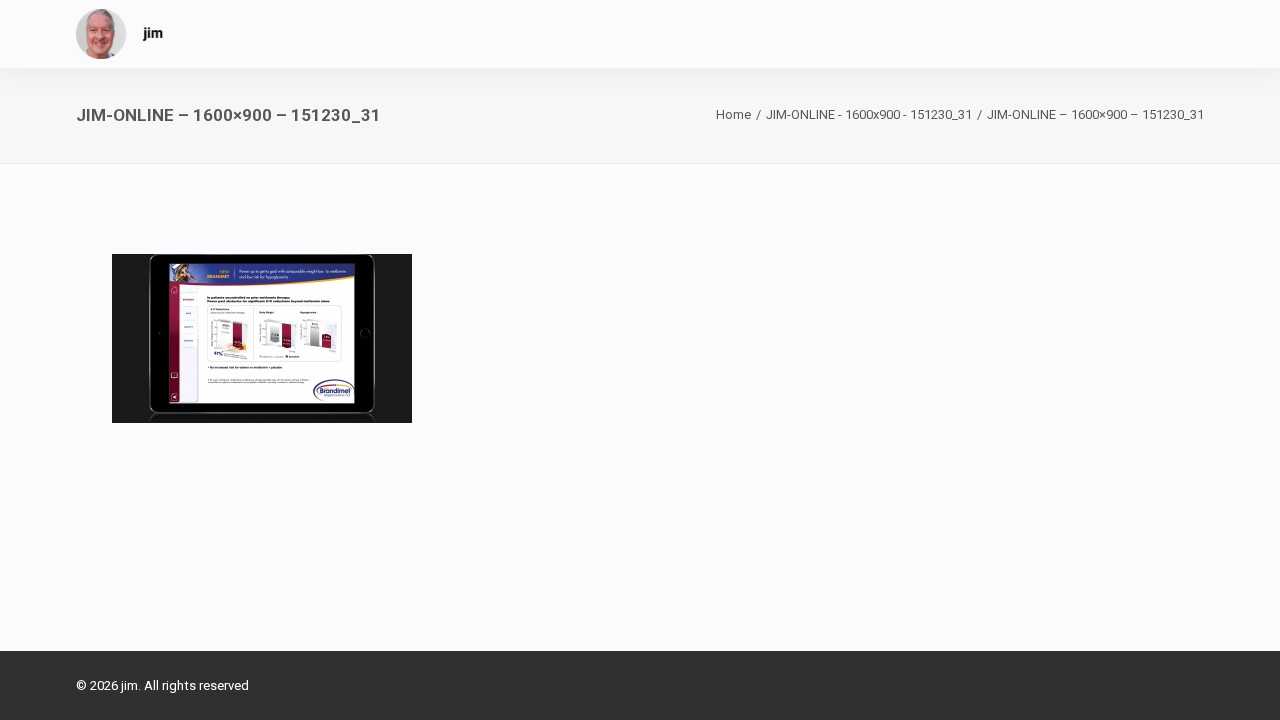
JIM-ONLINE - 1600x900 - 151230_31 (869, 114)
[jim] (120, 34)
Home (733, 114)
